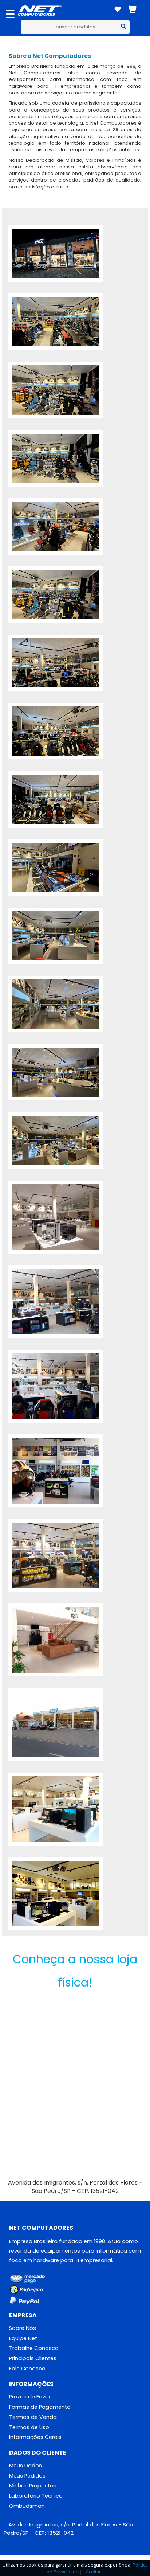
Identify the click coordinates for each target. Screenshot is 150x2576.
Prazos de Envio (29, 2397)
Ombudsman (27, 2506)
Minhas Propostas (33, 2486)
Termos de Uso (29, 2427)
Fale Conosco (27, 2369)
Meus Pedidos (27, 2476)
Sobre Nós (23, 2328)
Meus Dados (25, 2466)
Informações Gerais (35, 2437)
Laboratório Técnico (36, 2496)
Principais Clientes (33, 2358)
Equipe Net (23, 2338)
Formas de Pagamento (40, 2407)
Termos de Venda (33, 2417)
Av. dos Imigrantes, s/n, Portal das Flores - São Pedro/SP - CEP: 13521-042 (68, 2529)
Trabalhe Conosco (34, 2348)
